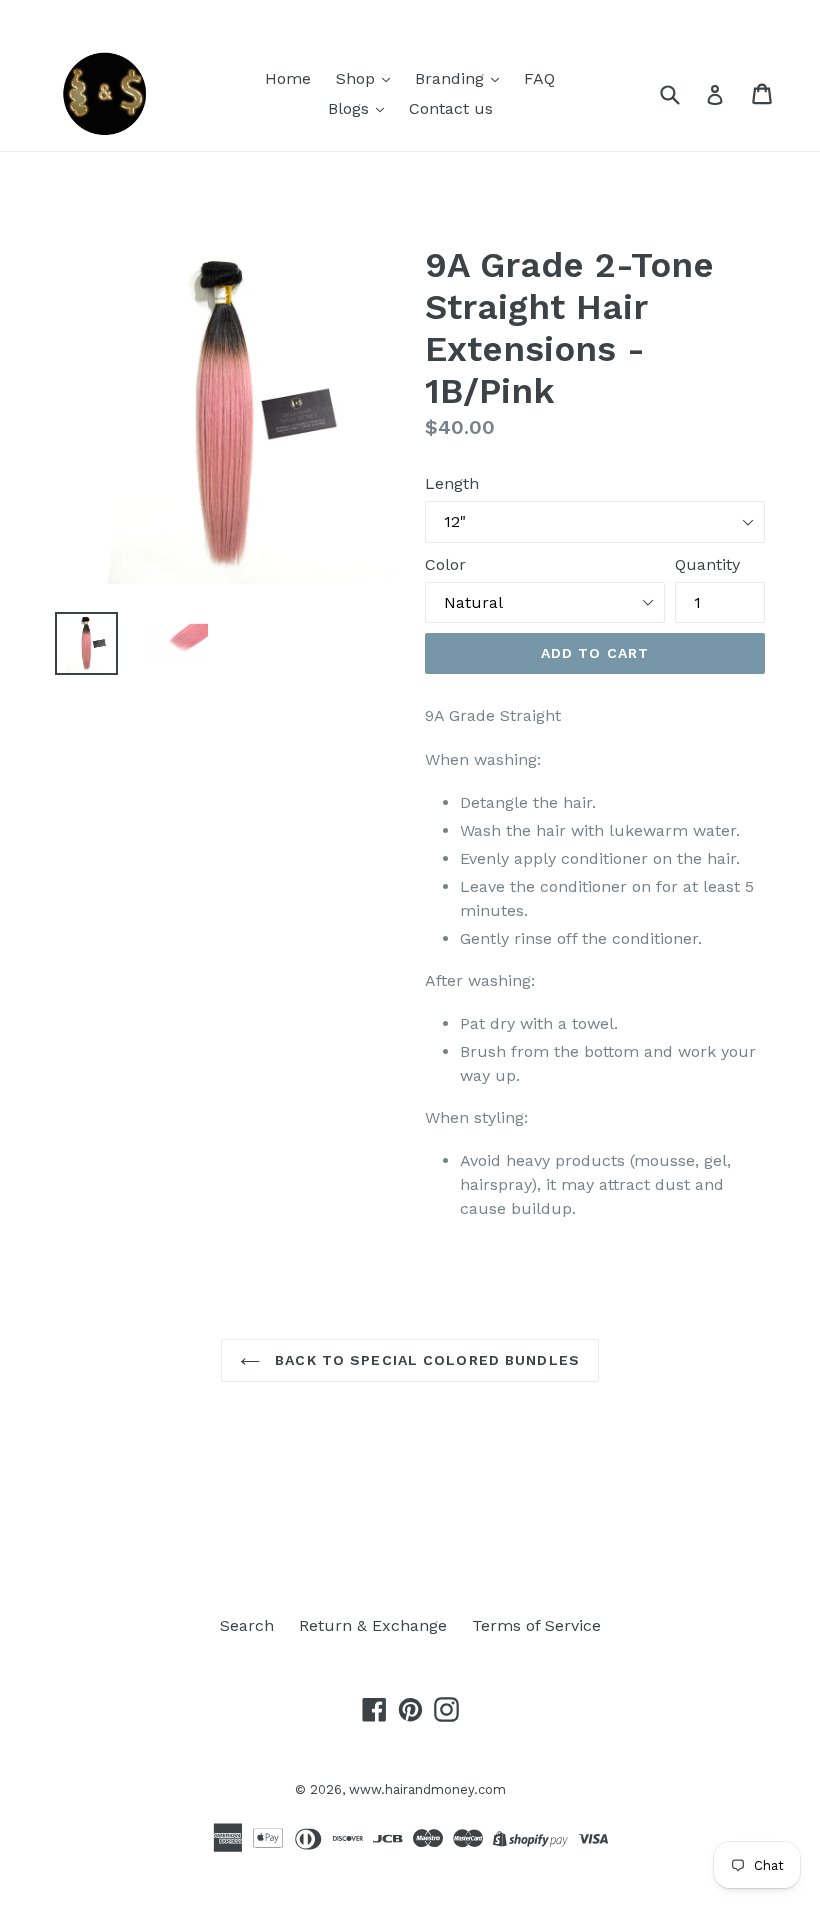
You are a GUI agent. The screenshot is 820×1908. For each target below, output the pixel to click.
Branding (452, 78)
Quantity (707, 564)
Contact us (451, 108)
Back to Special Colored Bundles (425, 1360)
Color (445, 564)
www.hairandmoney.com (427, 1789)
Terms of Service (536, 1625)
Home (288, 78)
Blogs (351, 108)
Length (452, 483)
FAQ (539, 78)
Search (247, 1625)
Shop (358, 78)
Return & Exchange (373, 1625)
